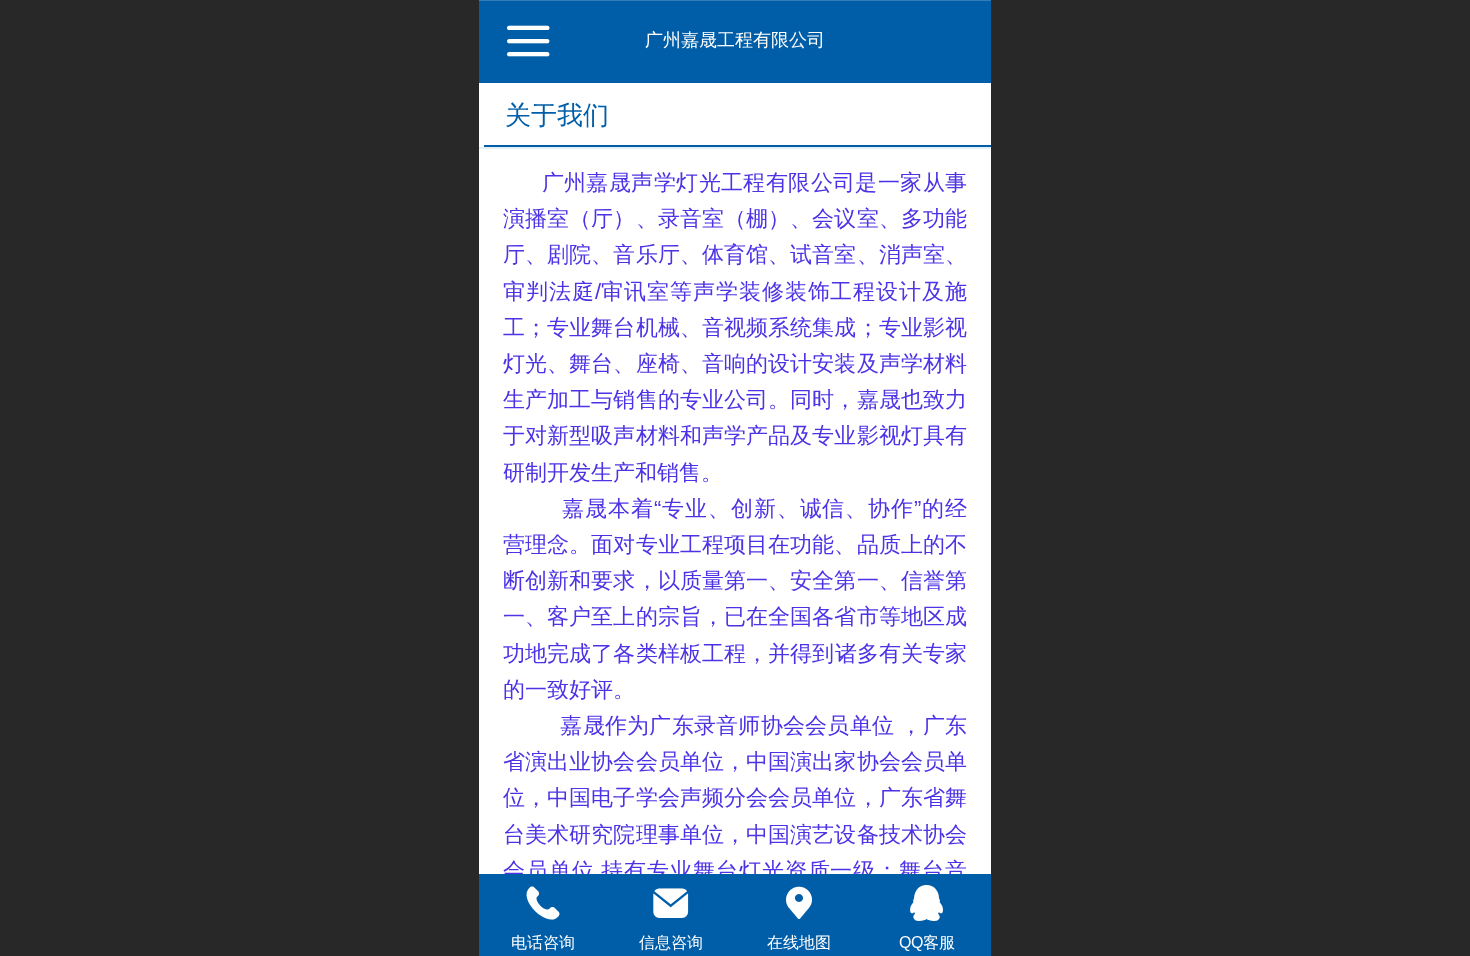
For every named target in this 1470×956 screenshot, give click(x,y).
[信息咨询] (671, 903)
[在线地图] (799, 903)
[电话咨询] (543, 903)
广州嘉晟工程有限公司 (735, 40)
